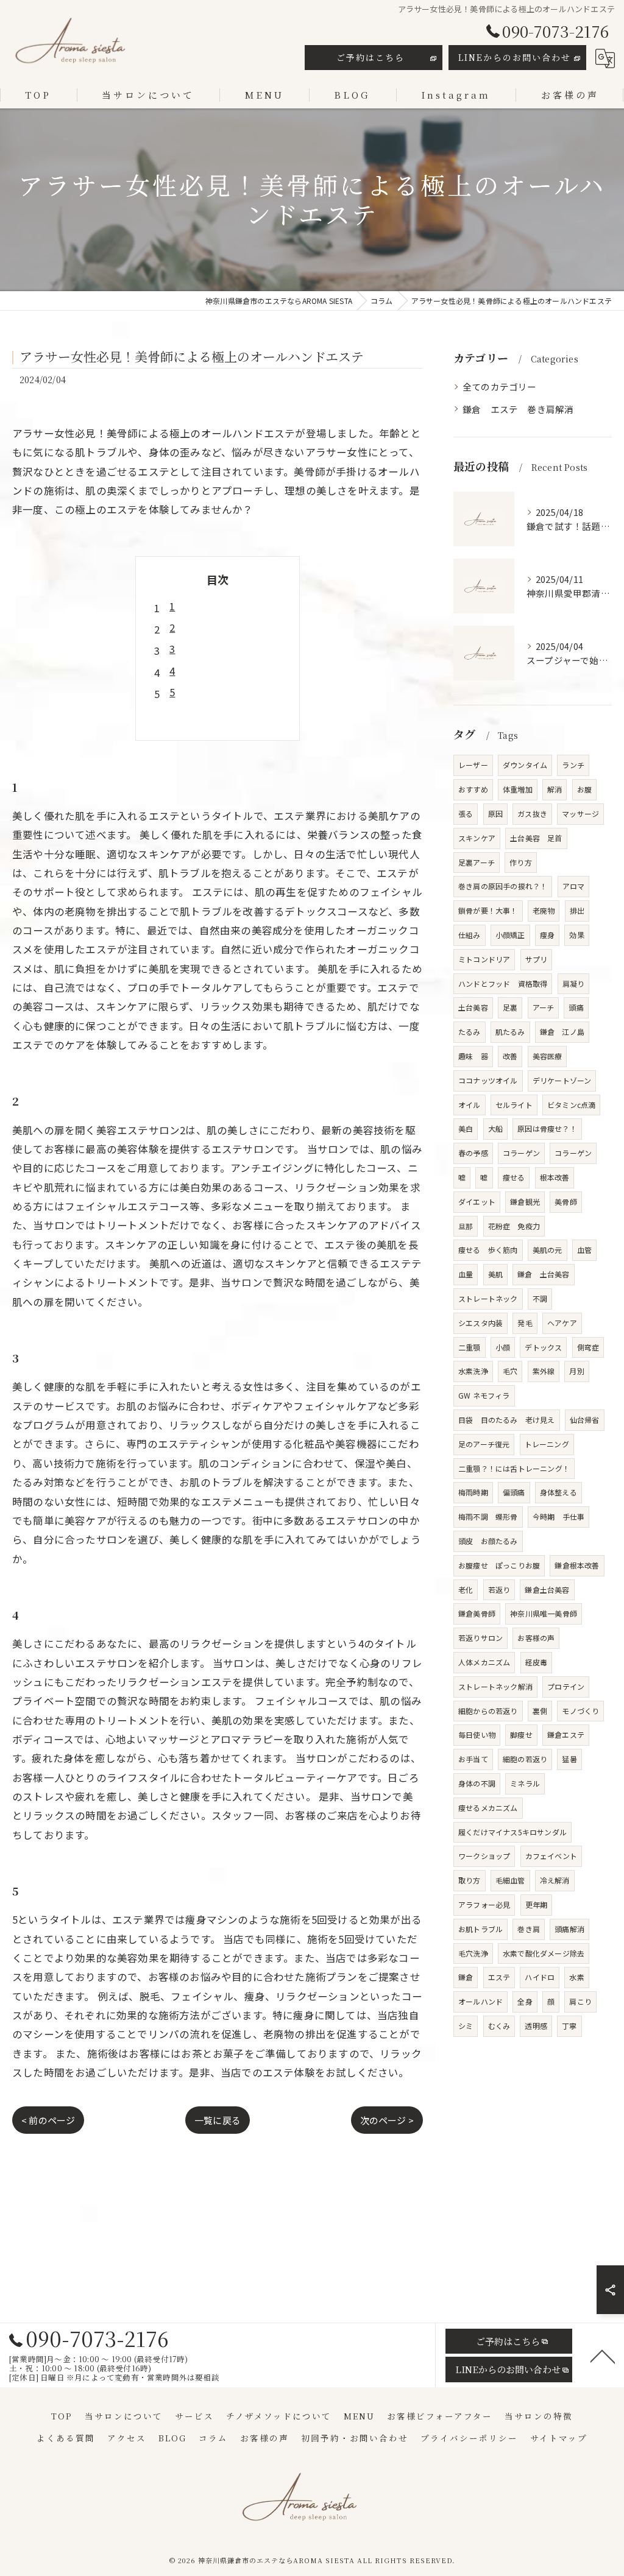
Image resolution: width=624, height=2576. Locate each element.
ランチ (573, 765)
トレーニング (547, 1444)
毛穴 (510, 1371)
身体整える (558, 1492)
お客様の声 (536, 1638)
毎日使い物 (477, 1734)
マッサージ (580, 813)
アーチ (544, 1007)
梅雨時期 (473, 1492)
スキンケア (477, 838)
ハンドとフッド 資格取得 (503, 983)
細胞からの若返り (488, 1711)
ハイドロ (540, 1977)
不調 (540, 1298)
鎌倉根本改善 (577, 1565)
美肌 (495, 1274)
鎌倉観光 (525, 1202)
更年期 (537, 1904)
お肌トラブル (480, 1929)
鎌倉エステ (566, 1734)
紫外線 (544, 1371)
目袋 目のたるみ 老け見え (507, 1420)
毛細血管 (510, 1880)
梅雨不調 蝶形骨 (488, 1516)
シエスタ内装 (480, 1323)
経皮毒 (537, 1662)
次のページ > (387, 2120)
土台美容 (473, 1007)
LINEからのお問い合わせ (515, 57)
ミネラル (525, 1783)
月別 (576, 1371)
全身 (525, 2001)
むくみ (499, 2026)
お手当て (473, 1759)
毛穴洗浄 (473, 1953)
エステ (499, 1977)
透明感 (536, 2026)
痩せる (514, 1177)
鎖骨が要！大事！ (488, 910)
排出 (577, 910)
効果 (576, 935)
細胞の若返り (525, 1759)
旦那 (466, 1226)
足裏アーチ (477, 862)
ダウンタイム (525, 765)
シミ (466, 2026)
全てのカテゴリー (500, 386)
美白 (466, 1128)
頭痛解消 (569, 1929)
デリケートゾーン (562, 1080)
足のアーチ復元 (484, 1444)
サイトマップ (559, 2438)
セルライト (514, 1105)
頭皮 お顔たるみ (488, 1541)
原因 (495, 813)
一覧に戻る (218, 2120)
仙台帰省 (585, 1420)
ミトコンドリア (484, 959)
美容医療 (548, 1056)
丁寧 (569, 2026)
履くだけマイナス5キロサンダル (512, 1832)
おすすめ (473, 789)
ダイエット (477, 1202)
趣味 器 (473, 1056)
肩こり (580, 2001)
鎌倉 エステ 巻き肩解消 (518, 409)
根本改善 (555, 1177)
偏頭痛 (514, 1492)
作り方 (521, 862)
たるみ (470, 1032)
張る (466, 813)
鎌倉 (466, 1977)
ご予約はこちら (370, 57)
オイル (470, 1105)
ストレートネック (488, 1298)
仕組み (470, 935)
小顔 (503, 1347)
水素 (576, 1977)
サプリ (537, 959)
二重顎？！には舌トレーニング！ (514, 1468)
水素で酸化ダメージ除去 (544, 1953)
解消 (555, 789)
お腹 (584, 789)
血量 (466, 1274)
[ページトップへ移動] (603, 2355)
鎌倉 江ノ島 (562, 1032)
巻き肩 (529, 1929)
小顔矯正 (510, 935)
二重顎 (470, 1347)
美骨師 (566, 1202)
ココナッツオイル (488, 1080)
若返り (499, 1590)
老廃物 (544, 910)
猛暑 (569, 1759)
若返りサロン (480, 1638)
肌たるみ (510, 1032)
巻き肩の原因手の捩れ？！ (503, 886)
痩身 (547, 935)
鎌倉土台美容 (547, 1590)
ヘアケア (562, 1323)
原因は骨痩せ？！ (547, 1128)
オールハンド (480, 2001)
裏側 (540, 1711)
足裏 (510, 1007)
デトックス (543, 1347)
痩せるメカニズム (488, 1808)
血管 (584, 1250)
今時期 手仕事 (558, 1516)
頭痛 (576, 1007)
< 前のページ (48, 2120)
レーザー (473, 765)
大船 (495, 1128)
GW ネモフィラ (484, 1395)
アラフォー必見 (484, 1904)
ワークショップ (484, 1856)
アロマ (574, 886)
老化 (466, 1590)
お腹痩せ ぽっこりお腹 (499, 1565)
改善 (510, 1056)
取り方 (470, 1880)
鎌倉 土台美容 (543, 1274)
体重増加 (518, 789)
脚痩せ (521, 1734)
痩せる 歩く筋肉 (488, 1250)
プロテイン (566, 1686)
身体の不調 (477, 1783)
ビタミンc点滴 (571, 1105)
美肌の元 (548, 1250)
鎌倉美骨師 (477, 1613)
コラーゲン (521, 1153)
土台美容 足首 (536, 838)
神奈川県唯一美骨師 (544, 1613)
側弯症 (588, 1347)
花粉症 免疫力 (514, 1226)
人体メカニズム (484, 1662)
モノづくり (580, 1711)
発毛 (525, 1323)
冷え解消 (555, 1880)
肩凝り (574, 983)
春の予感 (473, 1153)
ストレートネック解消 (495, 1686)
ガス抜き (532, 813)
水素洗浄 (473, 1371)
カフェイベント (551, 1856)
